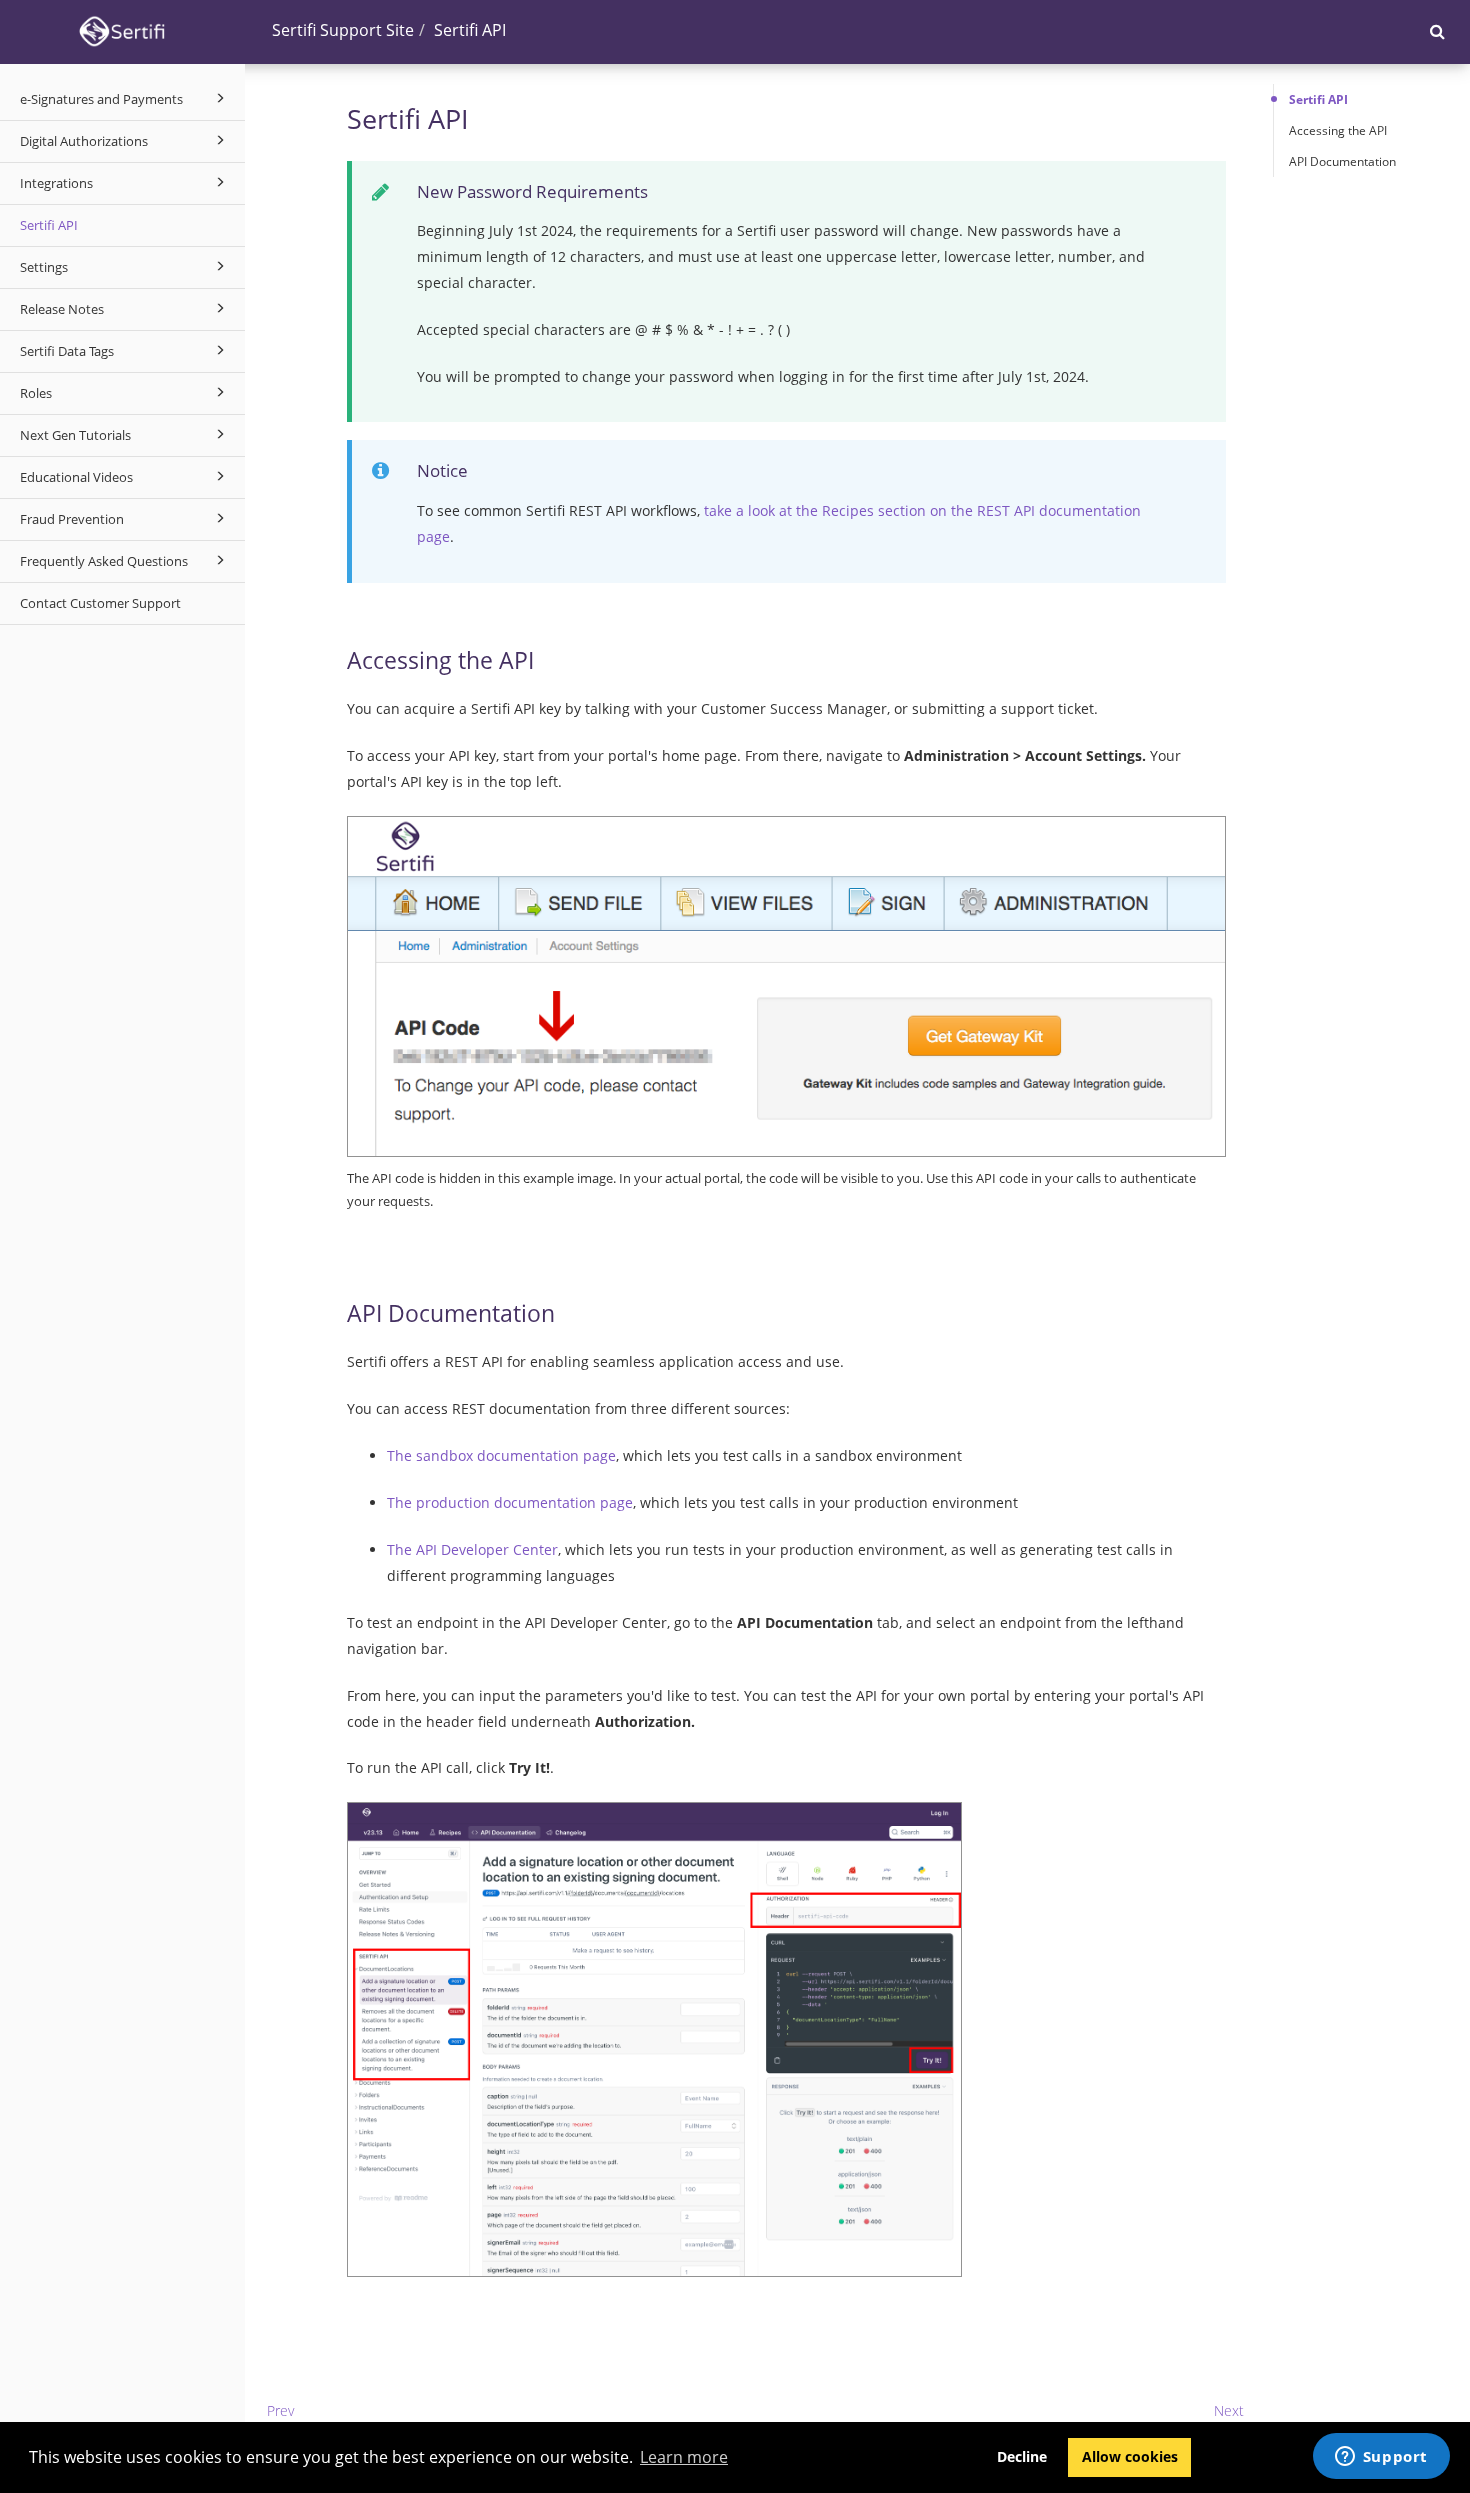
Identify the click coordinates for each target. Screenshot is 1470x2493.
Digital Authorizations (84, 141)
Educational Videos (76, 477)
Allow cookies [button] (1130, 2456)
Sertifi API (49, 225)
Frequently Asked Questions (104, 561)
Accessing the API (1338, 130)
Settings (44, 267)
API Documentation (1342, 161)
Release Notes (62, 309)
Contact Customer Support (100, 603)
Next (1229, 2410)
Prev (280, 2410)
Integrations (56, 183)
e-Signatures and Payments (101, 99)
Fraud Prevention (72, 519)
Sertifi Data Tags (67, 351)
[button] (1437, 31)
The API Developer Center (472, 1549)
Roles (36, 393)
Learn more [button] (684, 2457)
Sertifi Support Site (343, 30)
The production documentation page (510, 1502)
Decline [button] (1022, 2456)
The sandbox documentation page (501, 1455)
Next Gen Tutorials (75, 435)
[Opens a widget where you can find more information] (1381, 2458)
